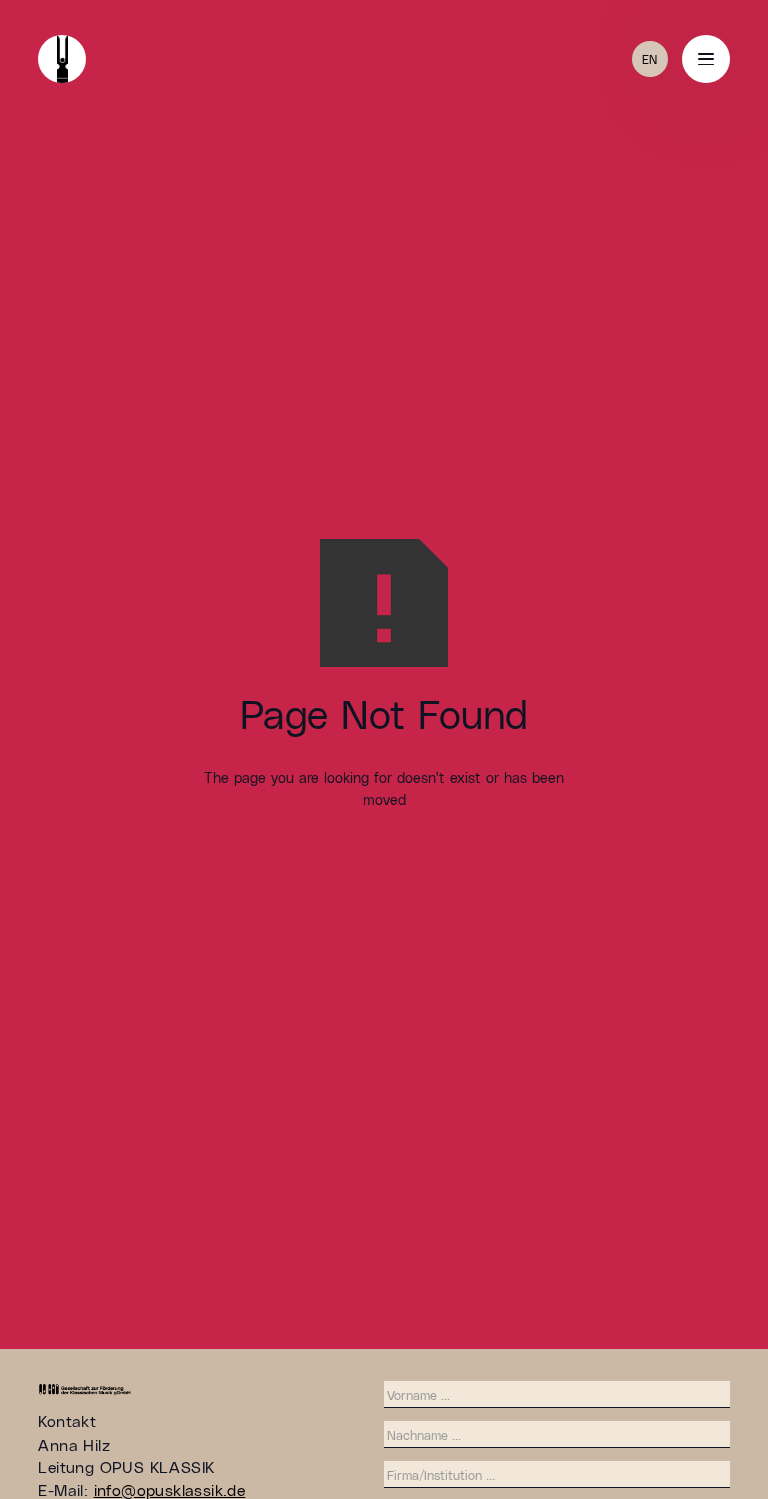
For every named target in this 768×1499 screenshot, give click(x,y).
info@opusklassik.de (170, 1489)
